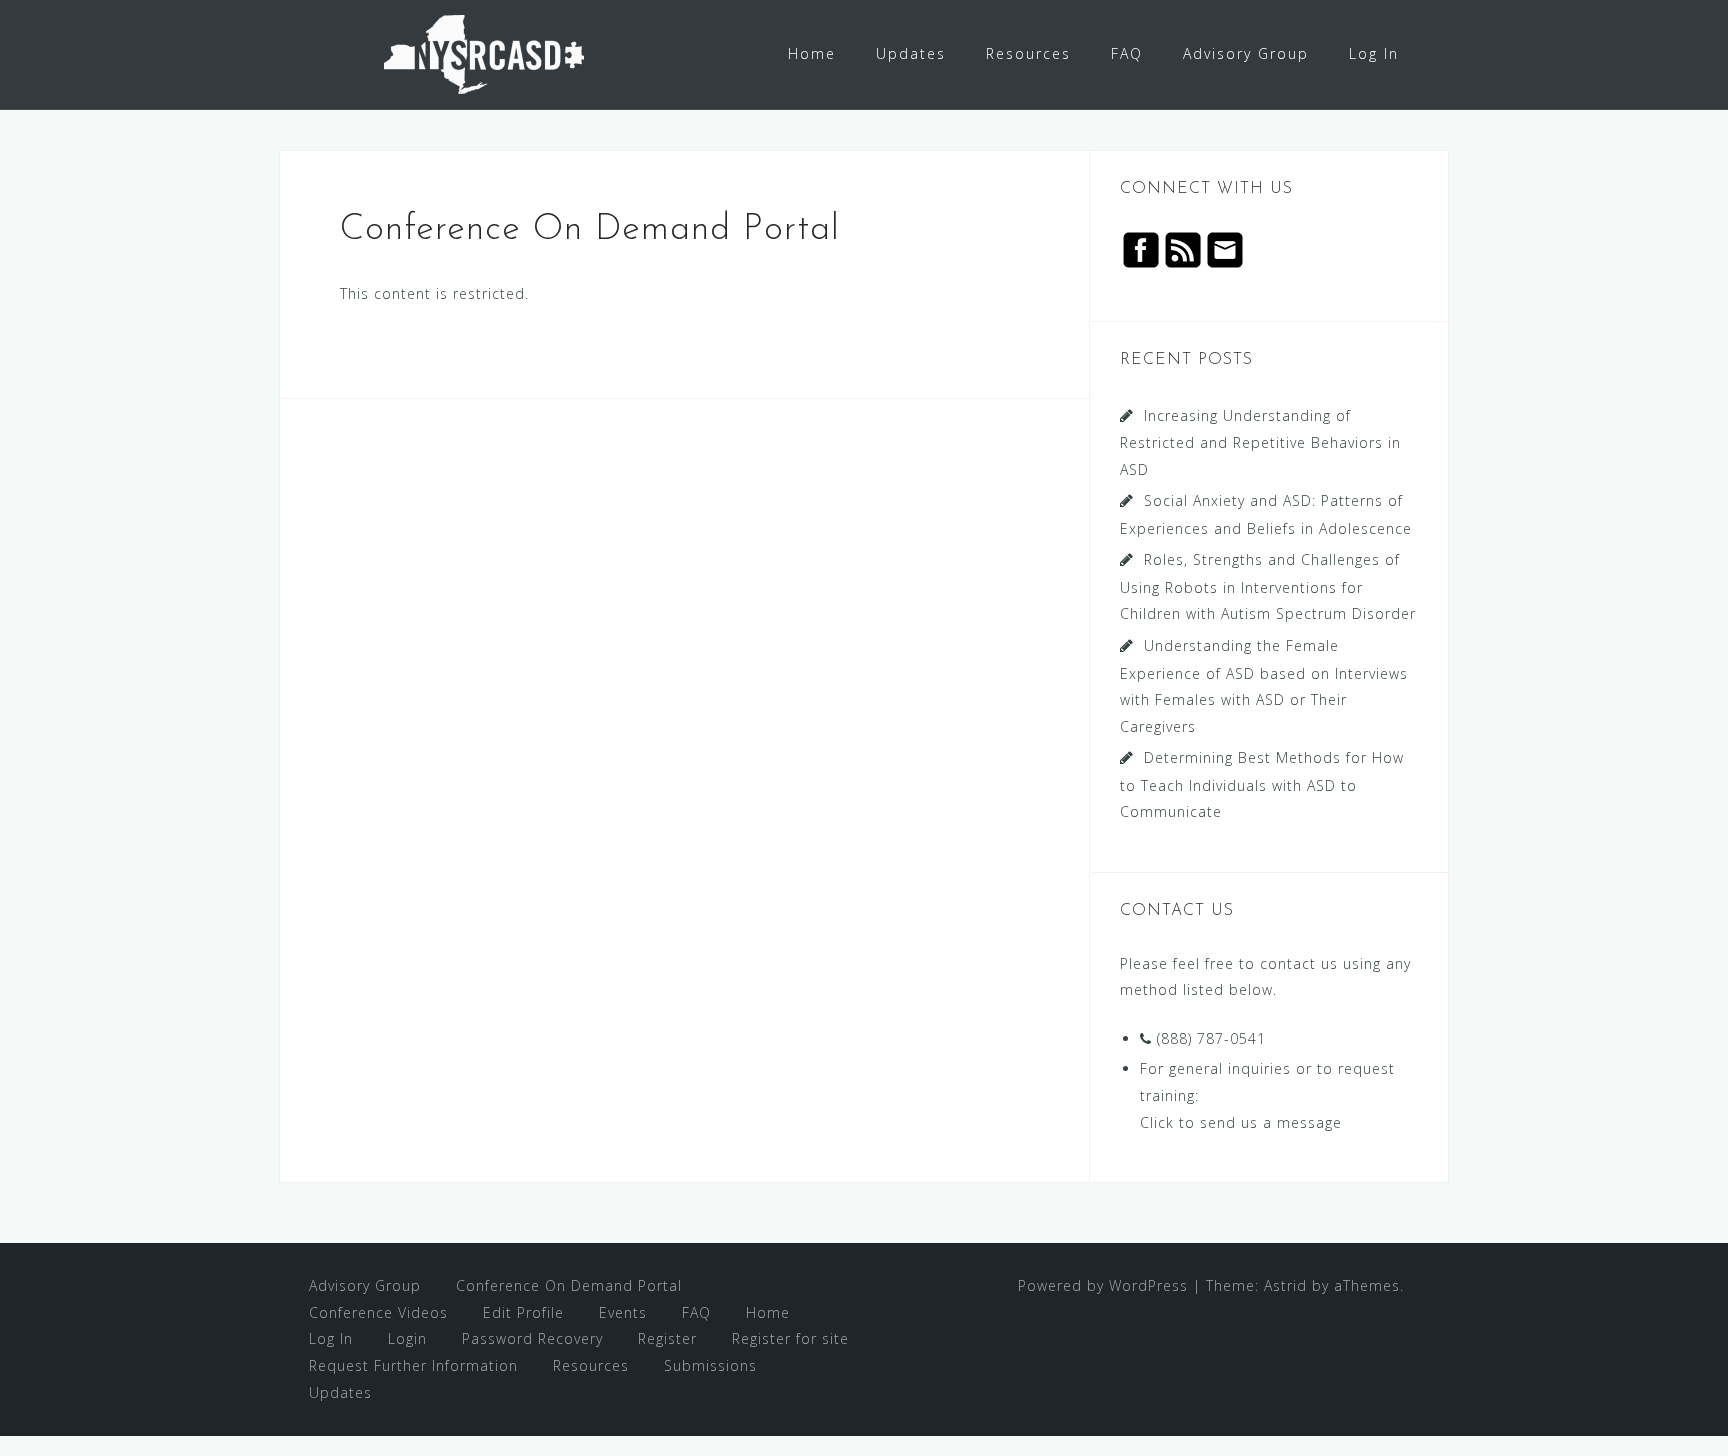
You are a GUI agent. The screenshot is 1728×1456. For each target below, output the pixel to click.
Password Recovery (532, 1338)
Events (623, 1312)
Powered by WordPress (1103, 1285)
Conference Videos (378, 1312)
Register (667, 1338)
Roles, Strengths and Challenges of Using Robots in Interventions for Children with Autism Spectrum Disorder (1268, 586)
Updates (911, 53)
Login (407, 1338)
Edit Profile (523, 1312)
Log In (1374, 53)
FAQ (1127, 53)
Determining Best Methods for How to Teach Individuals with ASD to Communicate (1262, 784)
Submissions (710, 1365)
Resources (1028, 53)
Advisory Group (1246, 53)
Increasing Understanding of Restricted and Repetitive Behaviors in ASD (1260, 442)
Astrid (1285, 1285)
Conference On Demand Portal (569, 1285)
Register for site (790, 1338)
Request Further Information (413, 1365)
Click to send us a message (1241, 1122)
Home (812, 53)
